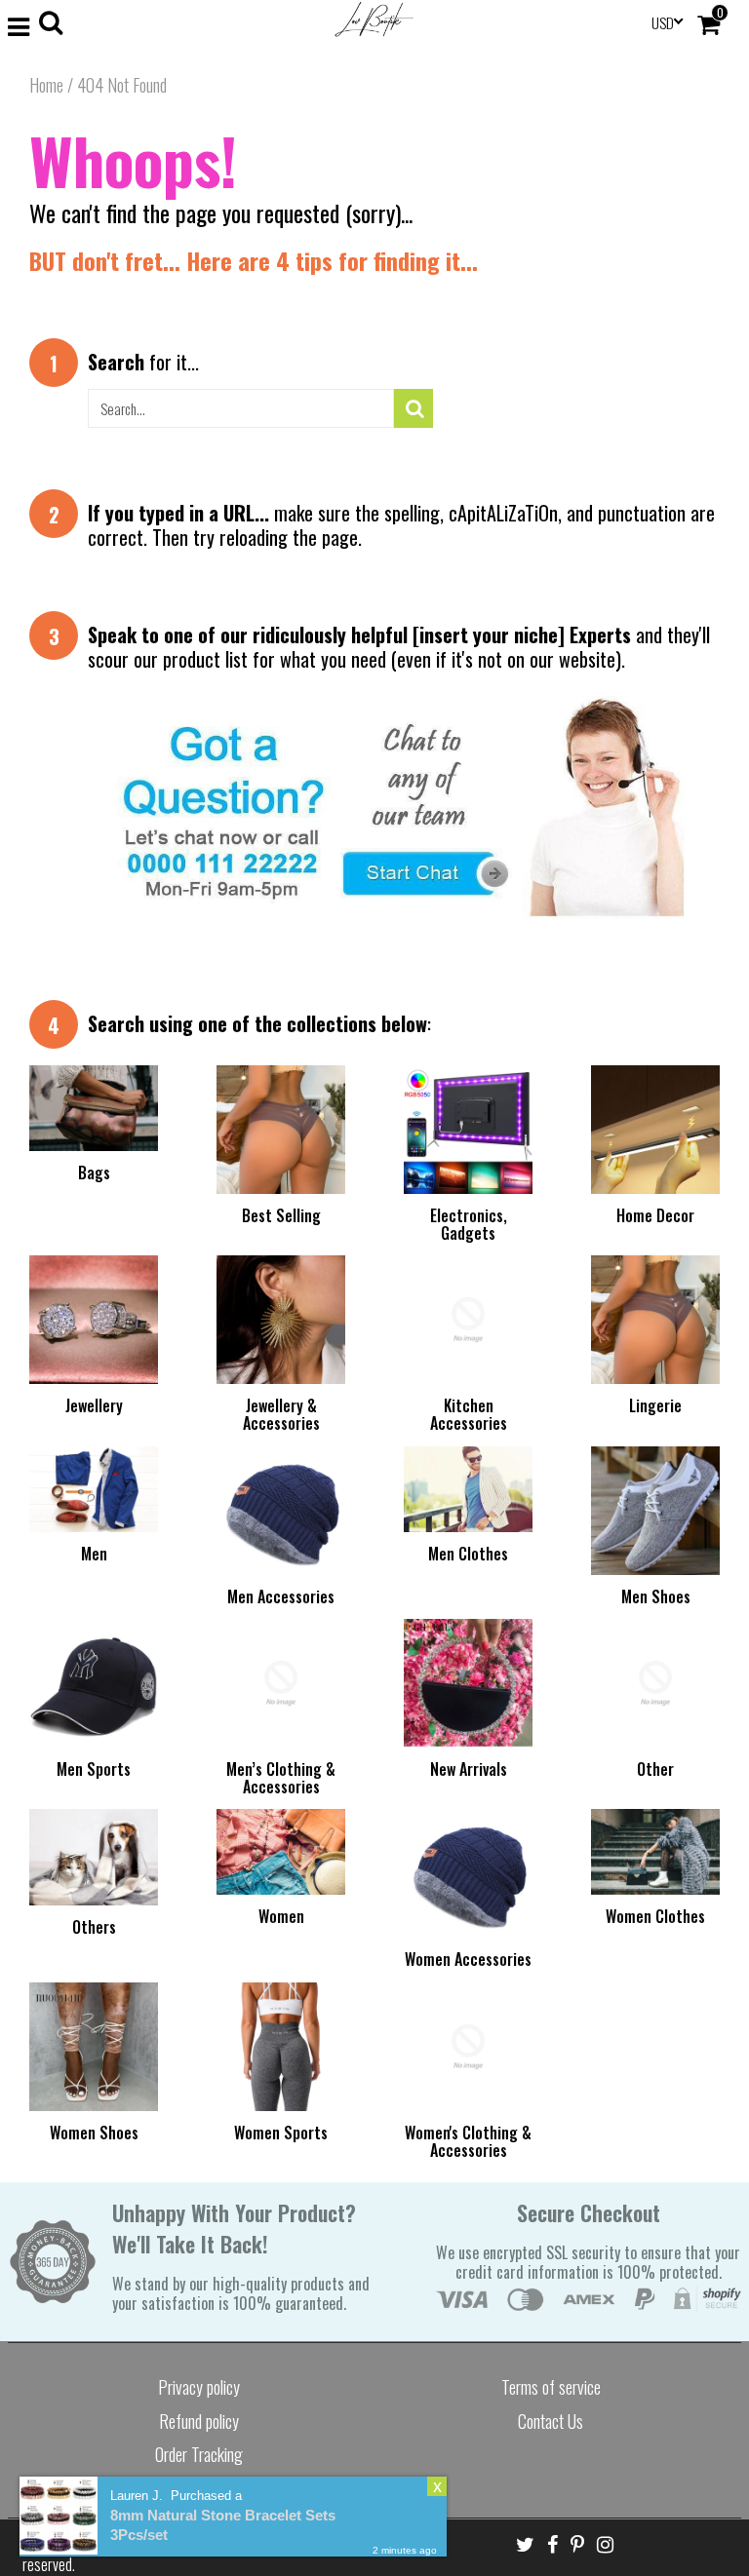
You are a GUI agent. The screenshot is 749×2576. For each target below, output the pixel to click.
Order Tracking (199, 2454)
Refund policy (199, 2421)
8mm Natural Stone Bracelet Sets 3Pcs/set (223, 2525)
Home (46, 85)
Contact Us (551, 2421)
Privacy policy (199, 2387)
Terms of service (551, 2387)
